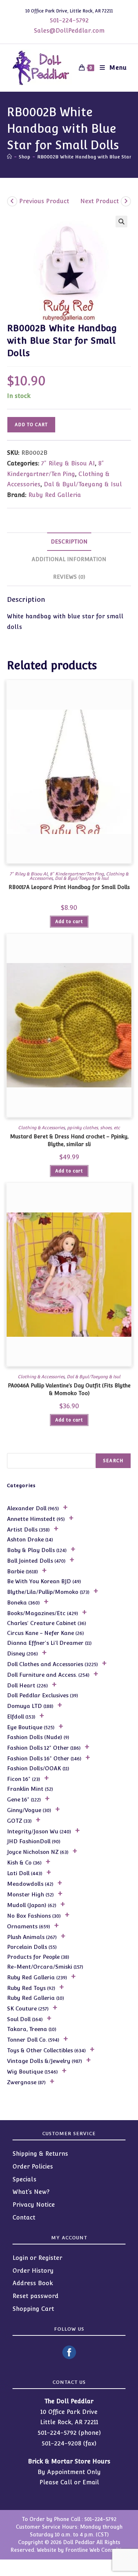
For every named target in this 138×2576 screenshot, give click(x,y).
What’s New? (31, 2192)
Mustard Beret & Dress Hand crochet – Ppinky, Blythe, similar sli (69, 1140)
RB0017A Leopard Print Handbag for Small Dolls (69, 887)
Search (113, 1461)
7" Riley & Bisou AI (68, 463)
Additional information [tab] (69, 559)
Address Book (33, 2283)
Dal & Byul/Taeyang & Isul (83, 484)
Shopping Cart (33, 2309)
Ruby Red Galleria (55, 495)
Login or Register (37, 2258)
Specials (24, 2179)
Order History (33, 2271)
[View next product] (126, 201)
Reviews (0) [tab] (69, 577)
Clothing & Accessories (41, 1128)
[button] (121, 222)
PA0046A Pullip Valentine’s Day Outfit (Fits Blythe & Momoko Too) (69, 1389)
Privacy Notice (34, 2205)
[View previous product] (12, 201)
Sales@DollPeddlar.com (69, 31)
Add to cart (31, 425)
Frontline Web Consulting (96, 2550)
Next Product (100, 201)
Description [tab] (69, 541)
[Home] (9, 157)
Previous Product (44, 201)
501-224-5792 (69, 20)
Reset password (36, 2296)
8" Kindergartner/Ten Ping (77, 874)
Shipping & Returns (40, 2154)
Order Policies (33, 2167)
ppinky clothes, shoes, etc (93, 1128)
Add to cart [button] (69, 922)
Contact (24, 2218)
